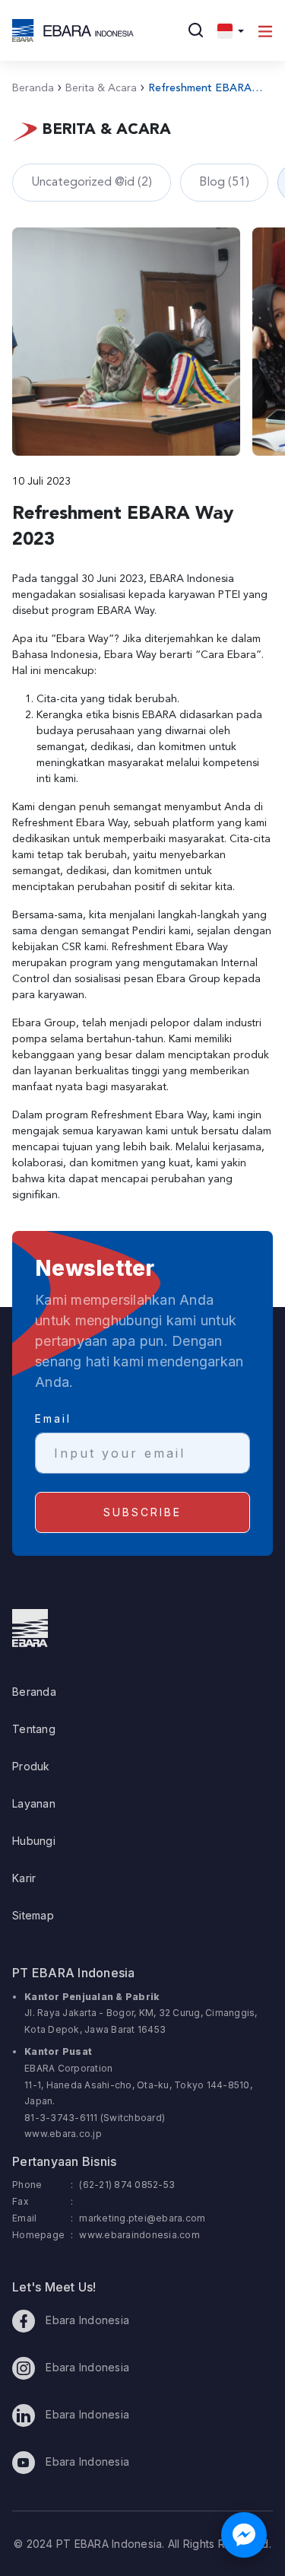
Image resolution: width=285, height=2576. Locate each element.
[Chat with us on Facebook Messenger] (244, 2535)
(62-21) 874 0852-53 (127, 2185)
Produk (31, 1766)
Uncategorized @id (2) (92, 183)
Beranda (33, 88)
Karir (24, 1878)
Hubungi (34, 1841)
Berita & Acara (97, 88)
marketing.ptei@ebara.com (142, 2218)
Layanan (34, 1803)
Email (53, 1418)
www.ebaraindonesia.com (139, 2235)
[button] (231, 30)
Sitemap (33, 1915)
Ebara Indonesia (86, 2320)
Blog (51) (224, 183)
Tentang (34, 1729)
